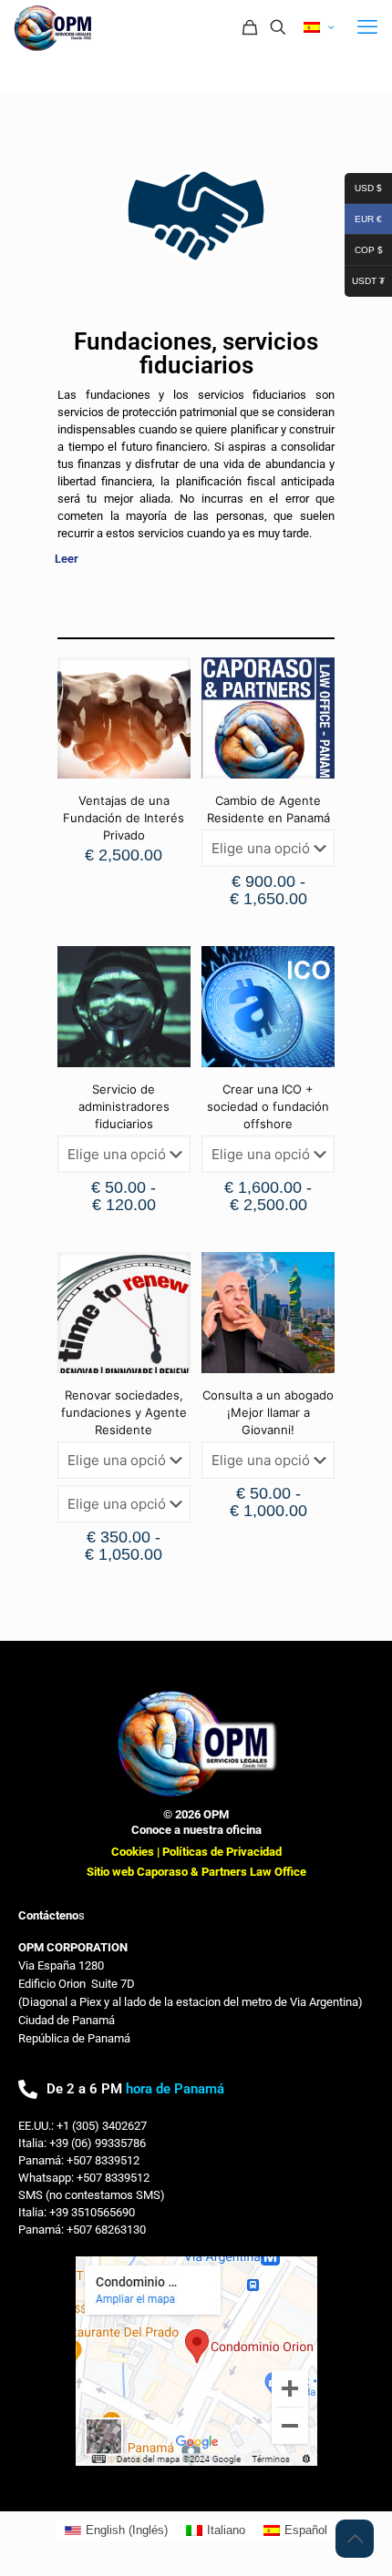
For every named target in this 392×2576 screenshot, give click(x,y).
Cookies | (137, 1852)
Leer (67, 559)
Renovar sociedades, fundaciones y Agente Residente (124, 1412)
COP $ (364, 248)
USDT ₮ (365, 279)
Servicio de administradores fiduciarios (124, 1106)
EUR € (363, 217)
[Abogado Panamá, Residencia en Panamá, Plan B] (55, 27)
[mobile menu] (367, 27)
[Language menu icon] (319, 28)
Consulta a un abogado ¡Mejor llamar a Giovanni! (268, 1412)
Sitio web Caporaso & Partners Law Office (196, 1872)
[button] (196, 559)
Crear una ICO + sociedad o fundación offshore (268, 1106)
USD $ (363, 186)
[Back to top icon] (355, 2539)
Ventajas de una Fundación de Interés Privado (124, 818)
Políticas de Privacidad (222, 1852)
